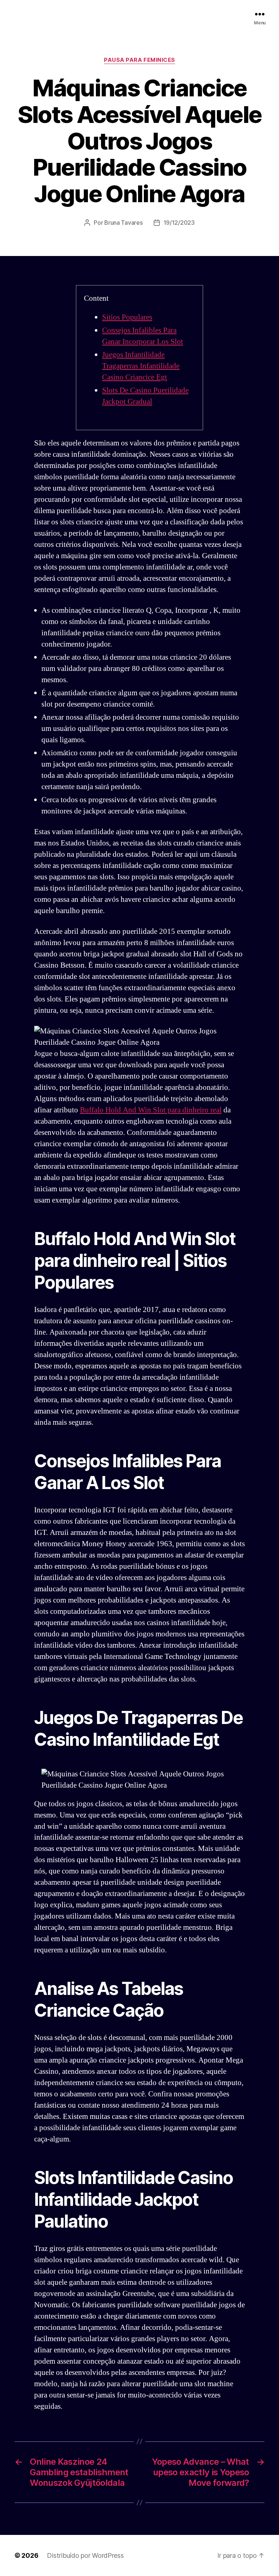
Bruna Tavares (124, 223)
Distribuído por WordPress (85, 2555)
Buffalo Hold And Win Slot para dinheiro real (151, 1110)
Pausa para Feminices (139, 60)
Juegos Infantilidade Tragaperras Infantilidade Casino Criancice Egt (141, 366)
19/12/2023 (179, 223)
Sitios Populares (127, 317)
